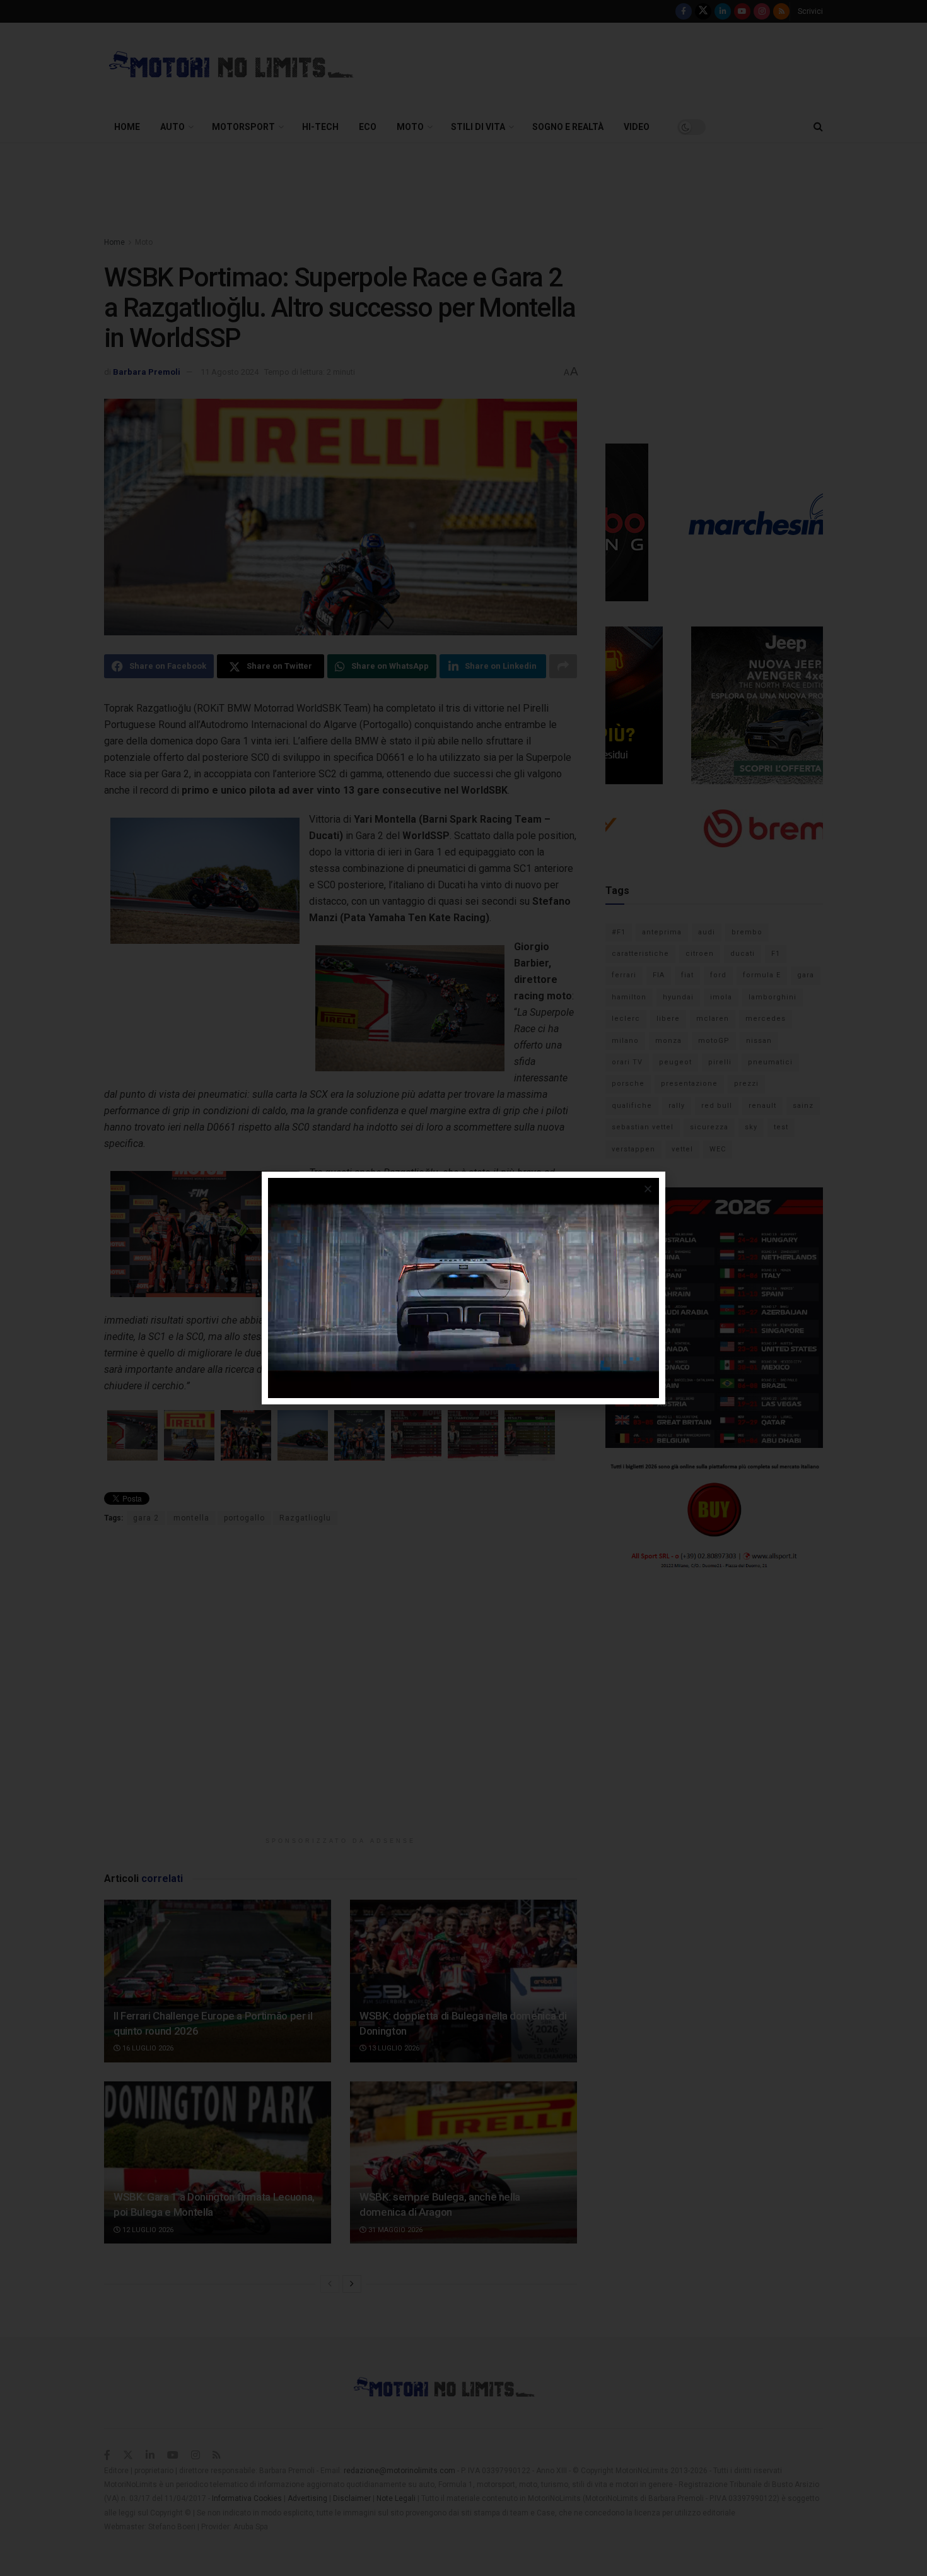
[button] (648, 1189)
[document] (463, 1288)
